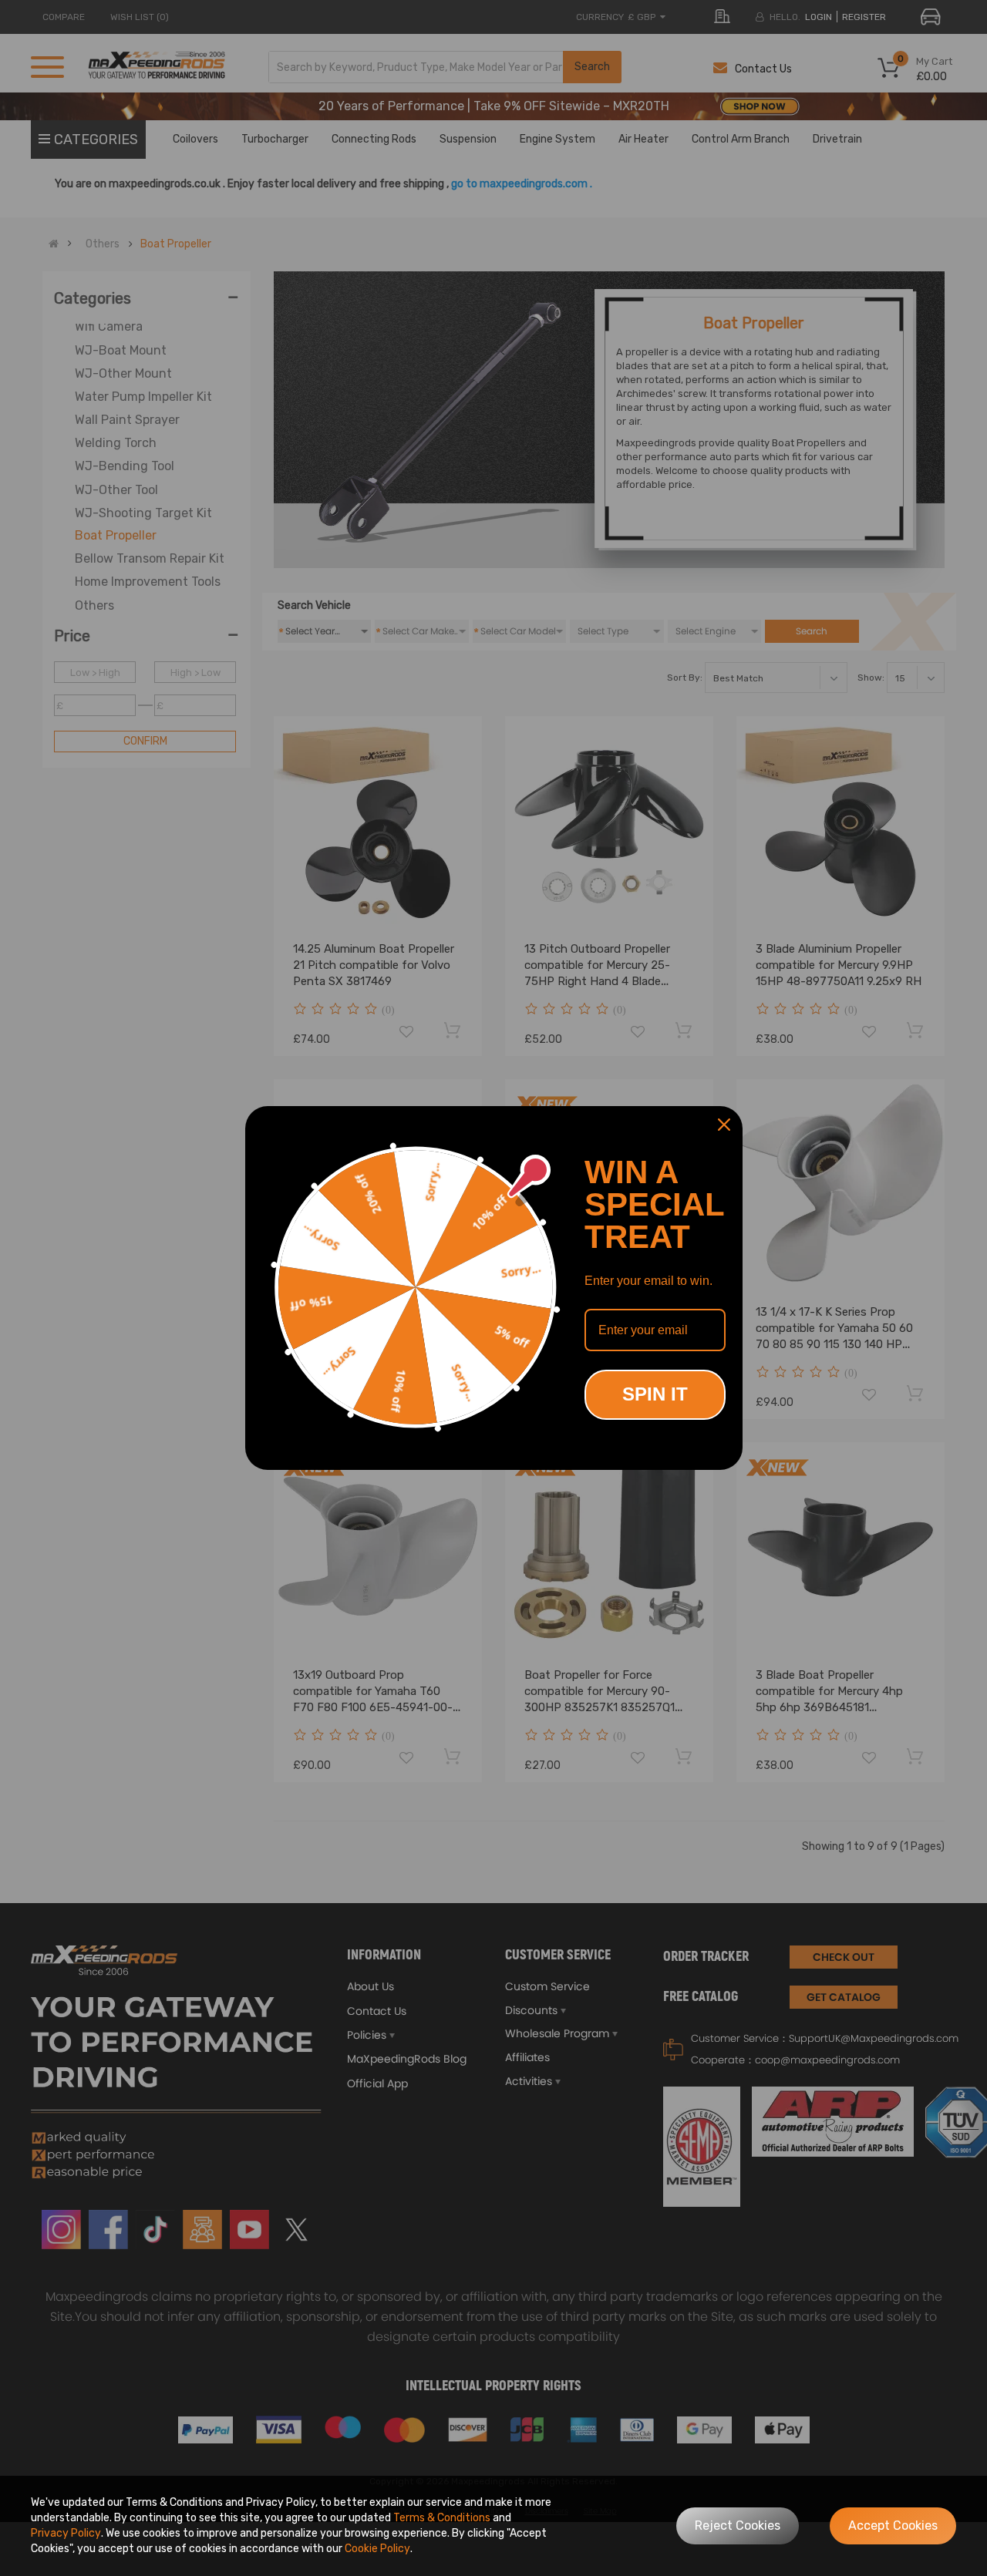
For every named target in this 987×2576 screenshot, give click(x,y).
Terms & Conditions (442, 2518)
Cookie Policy (377, 2549)
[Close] (724, 1125)
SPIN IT (655, 1394)
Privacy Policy (66, 2533)
